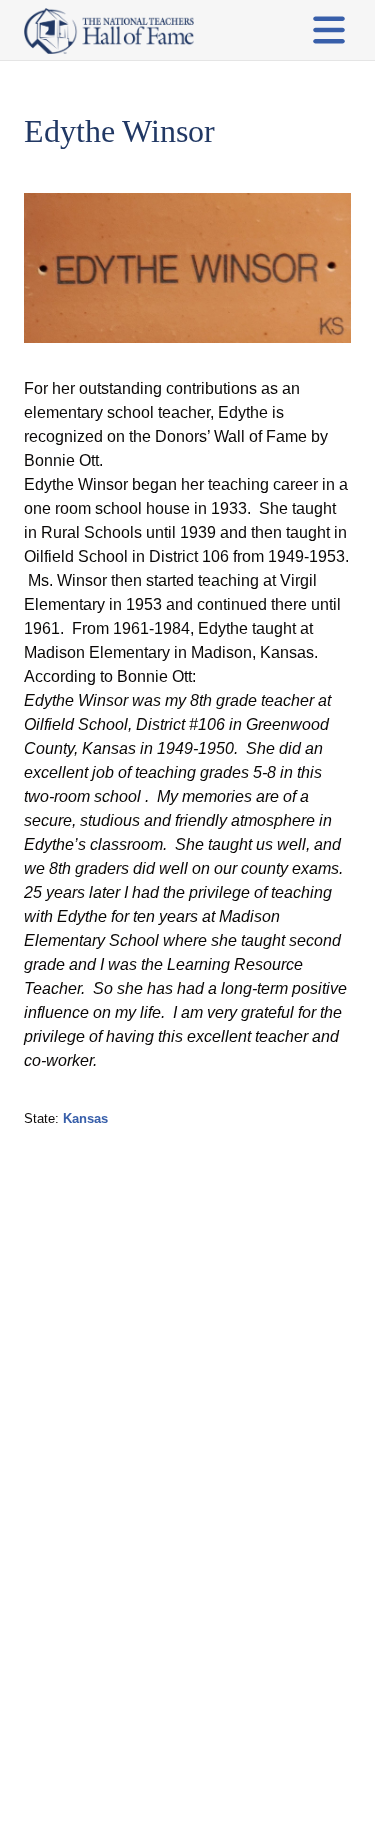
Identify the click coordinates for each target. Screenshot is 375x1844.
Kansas (85, 1118)
